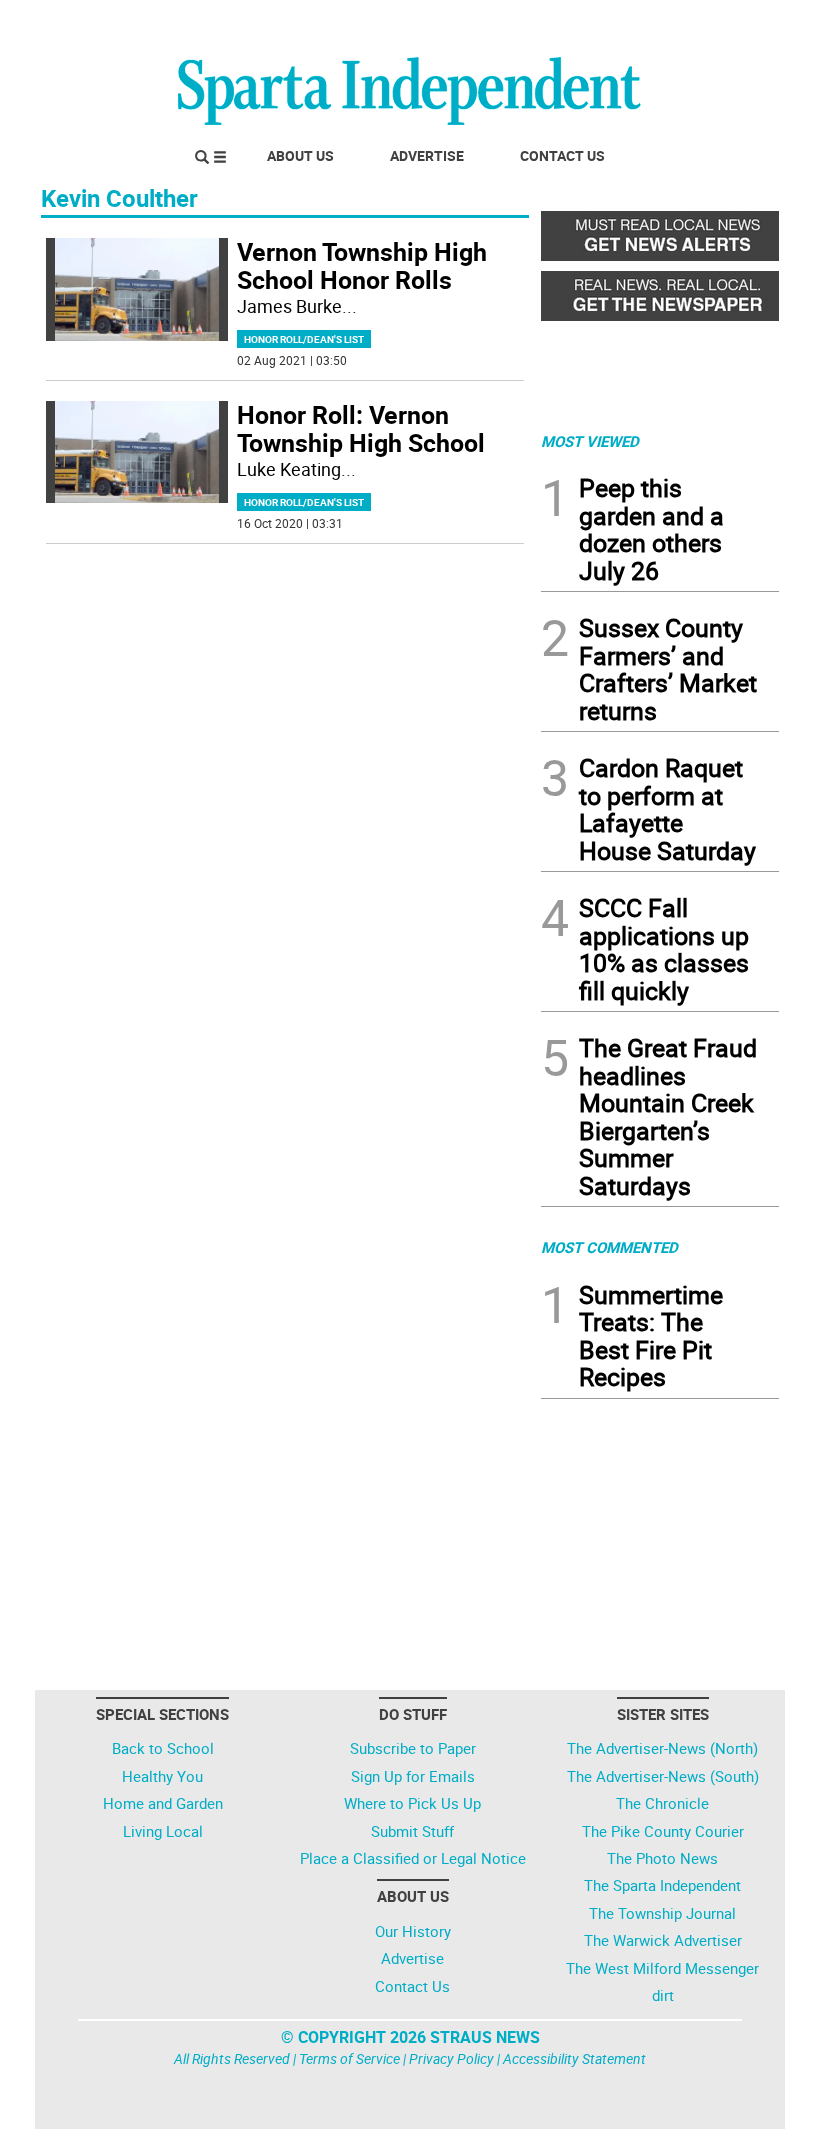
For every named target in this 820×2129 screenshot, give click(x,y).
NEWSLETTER (618, 23)
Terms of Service (349, 2058)
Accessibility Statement (574, 2058)
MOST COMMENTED (609, 1247)
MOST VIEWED (590, 441)
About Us (300, 155)
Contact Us (562, 155)
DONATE (730, 23)
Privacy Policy (451, 2058)
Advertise (427, 155)
